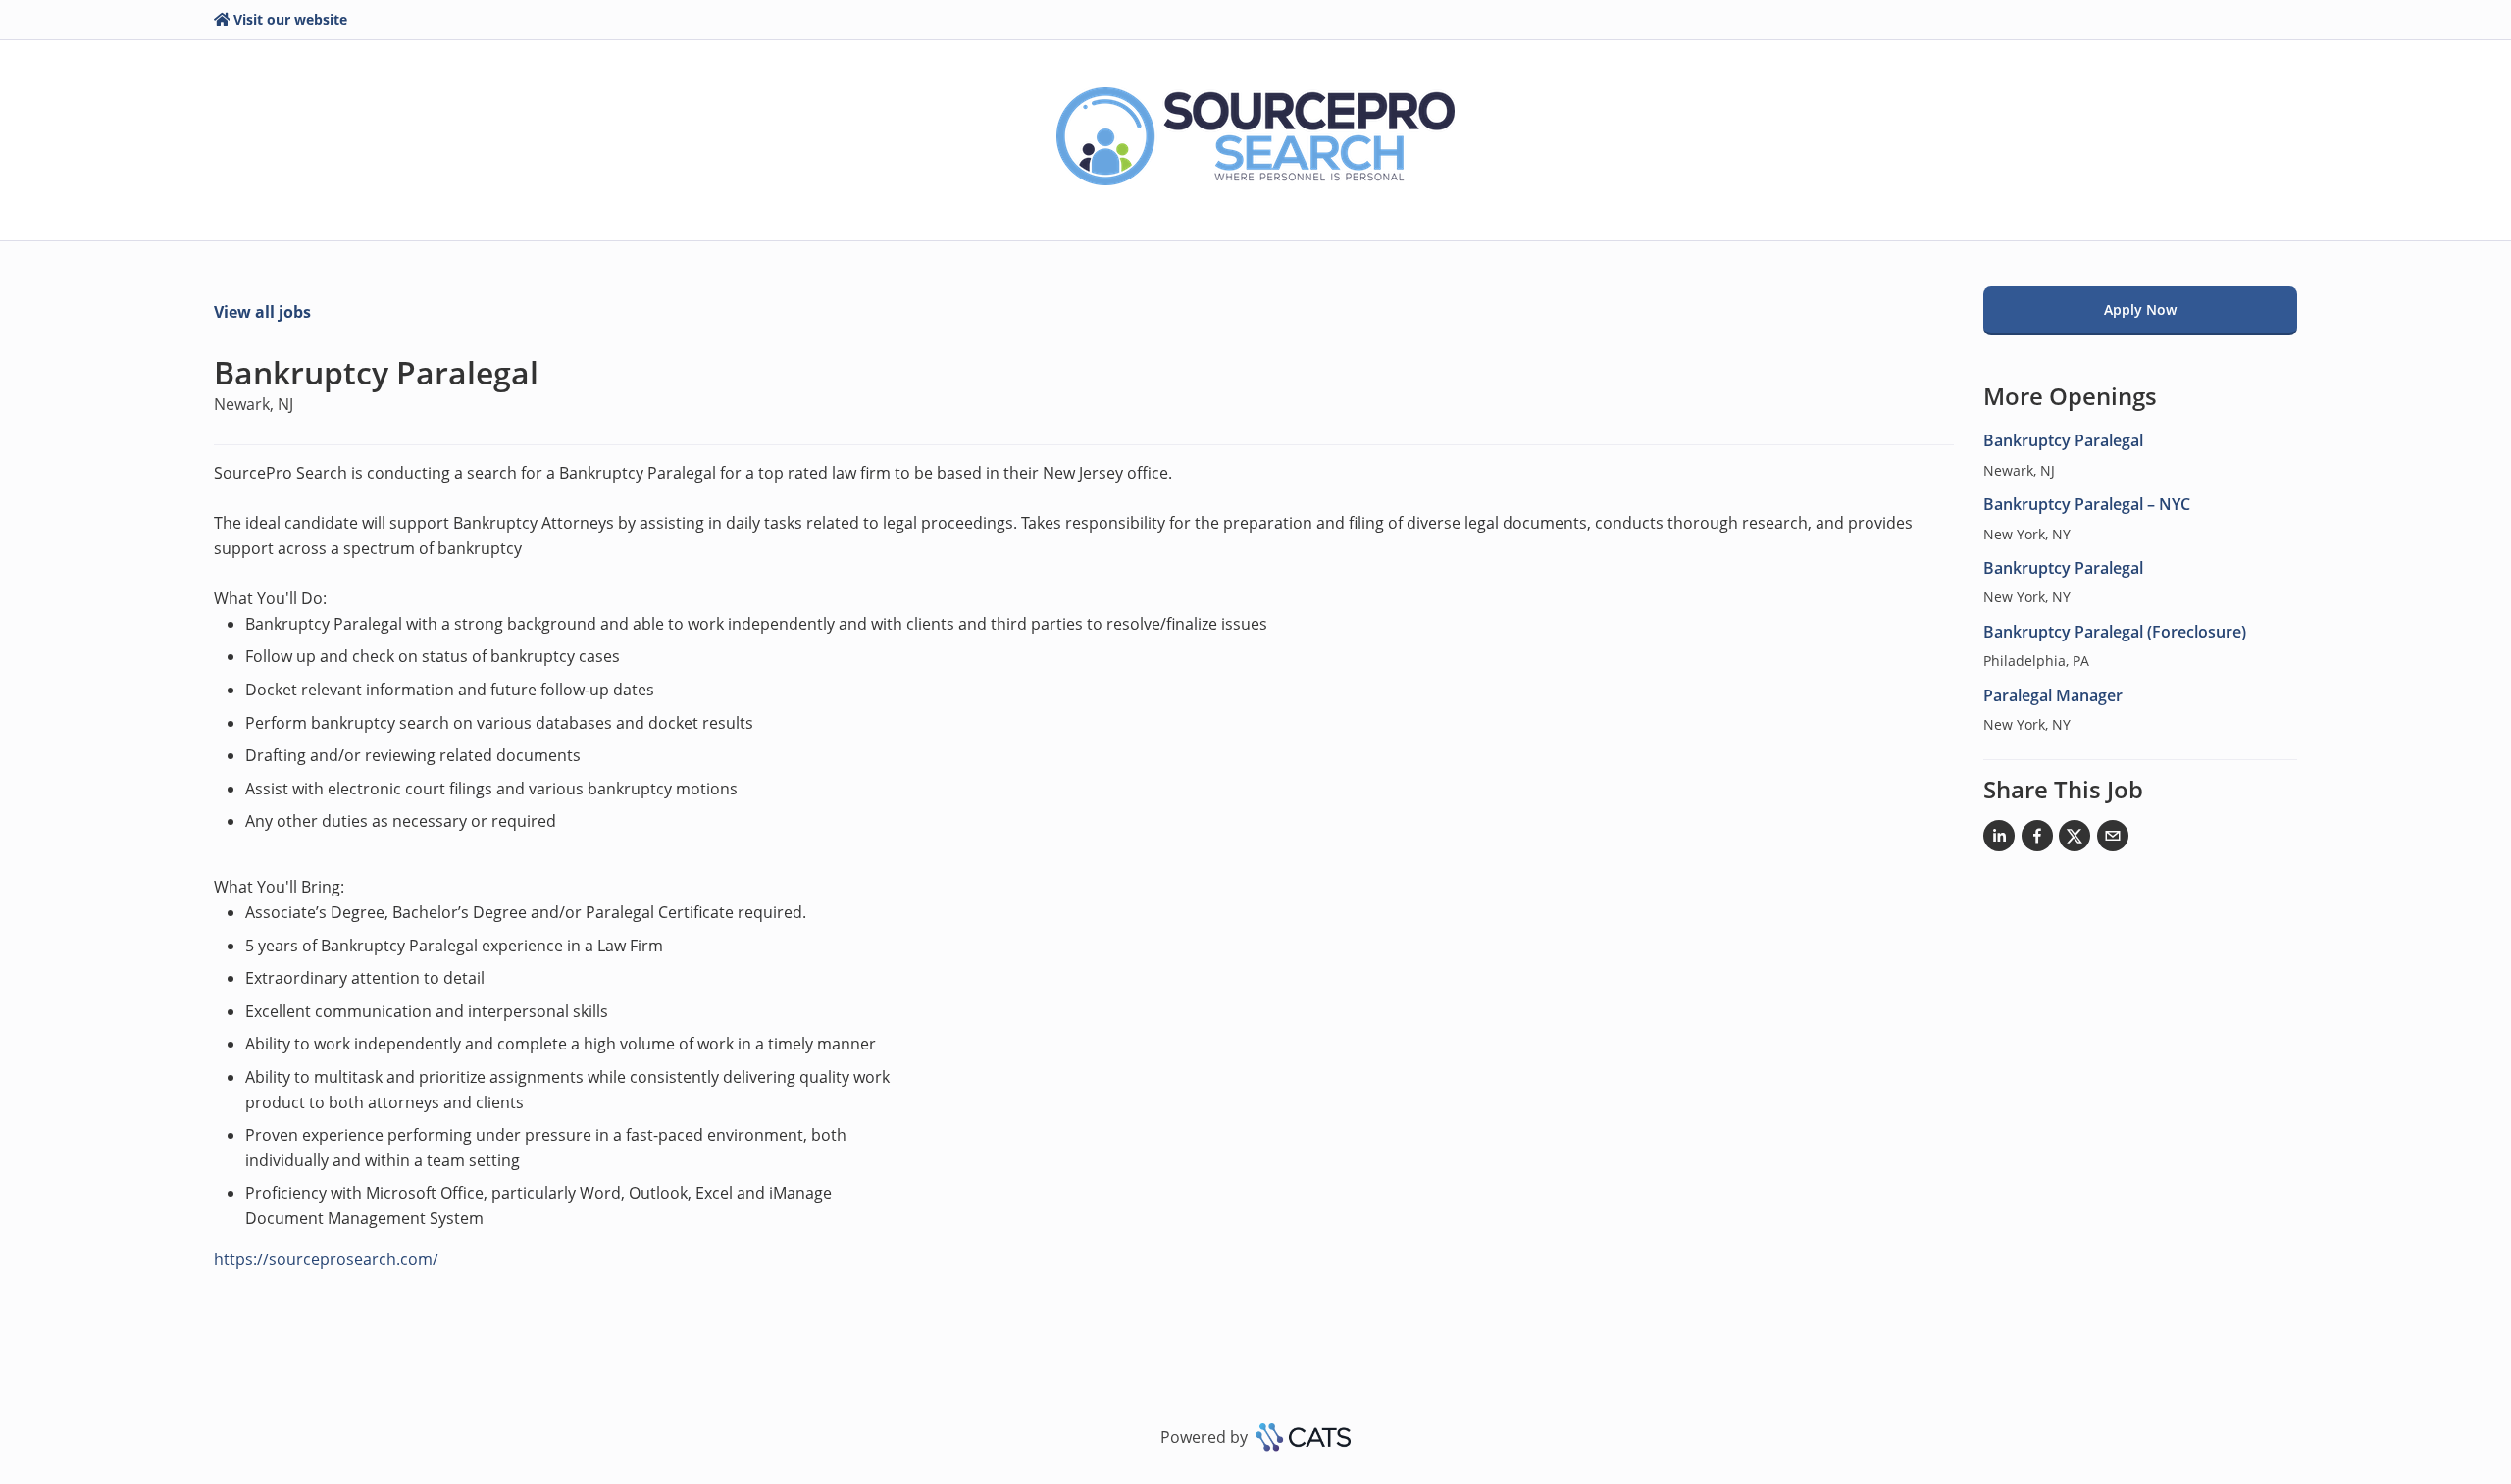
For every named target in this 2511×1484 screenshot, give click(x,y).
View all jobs (262, 312)
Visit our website (290, 19)
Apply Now (2140, 309)
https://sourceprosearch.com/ (326, 1259)
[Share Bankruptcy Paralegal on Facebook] (2037, 840)
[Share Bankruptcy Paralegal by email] (2113, 840)
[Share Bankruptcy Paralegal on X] (2075, 840)
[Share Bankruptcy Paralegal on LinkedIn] (1999, 840)
